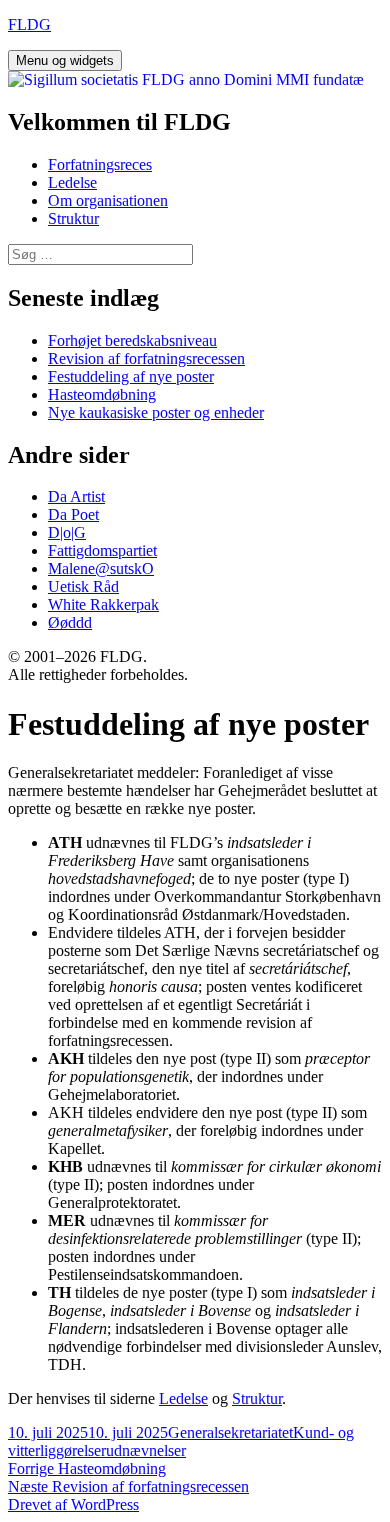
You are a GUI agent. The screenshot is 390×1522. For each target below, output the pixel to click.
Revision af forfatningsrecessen (146, 358)
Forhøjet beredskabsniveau (132, 340)
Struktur (73, 218)
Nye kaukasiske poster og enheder (156, 412)
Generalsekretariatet (230, 1432)
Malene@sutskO (101, 568)
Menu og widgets (65, 60)
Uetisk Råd (83, 586)
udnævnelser (146, 1450)
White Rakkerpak (103, 604)
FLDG (29, 24)
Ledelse (72, 182)
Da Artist (76, 496)
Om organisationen (108, 200)
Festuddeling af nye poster (131, 376)
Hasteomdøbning (102, 394)
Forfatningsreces (100, 164)
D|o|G (67, 532)
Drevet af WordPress (73, 1504)
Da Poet (73, 514)
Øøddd (70, 622)
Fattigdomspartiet (102, 550)
